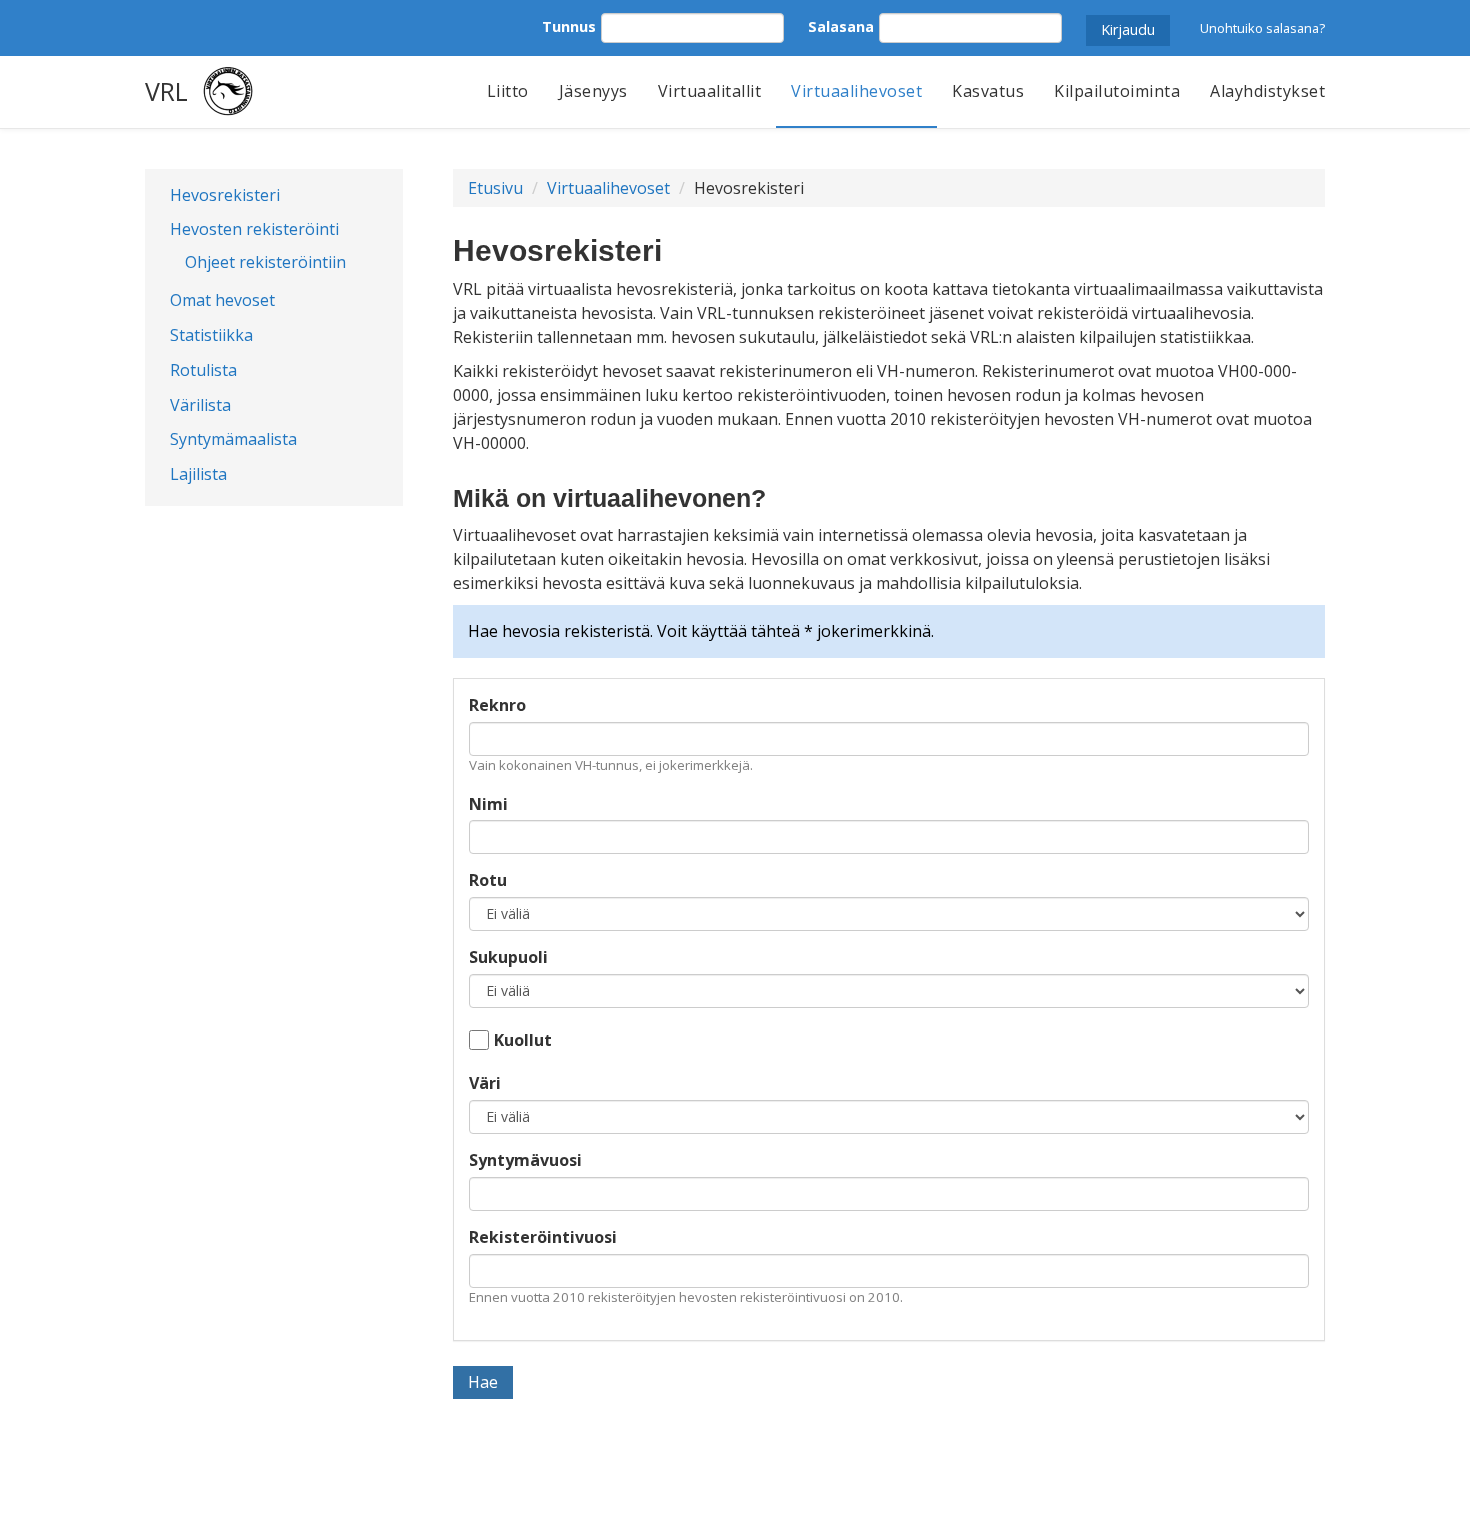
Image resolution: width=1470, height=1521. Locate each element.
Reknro (497, 705)
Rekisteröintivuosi (543, 1237)
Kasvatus (988, 91)
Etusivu (495, 188)
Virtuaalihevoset (856, 91)
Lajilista (198, 474)
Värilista (200, 405)
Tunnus (569, 26)
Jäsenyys (593, 91)
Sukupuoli (508, 957)
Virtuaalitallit (710, 91)
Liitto (508, 91)
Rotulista (203, 370)
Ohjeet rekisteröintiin (265, 262)
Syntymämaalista (233, 439)
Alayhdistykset (1267, 91)
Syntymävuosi (525, 1160)
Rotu (488, 880)
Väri (485, 1083)
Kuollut (523, 1040)
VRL (166, 91)
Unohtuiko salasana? (1262, 28)
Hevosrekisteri (225, 195)
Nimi (488, 804)
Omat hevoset (222, 300)
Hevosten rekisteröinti (254, 229)
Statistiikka (211, 335)
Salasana (841, 26)
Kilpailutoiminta (1117, 91)
